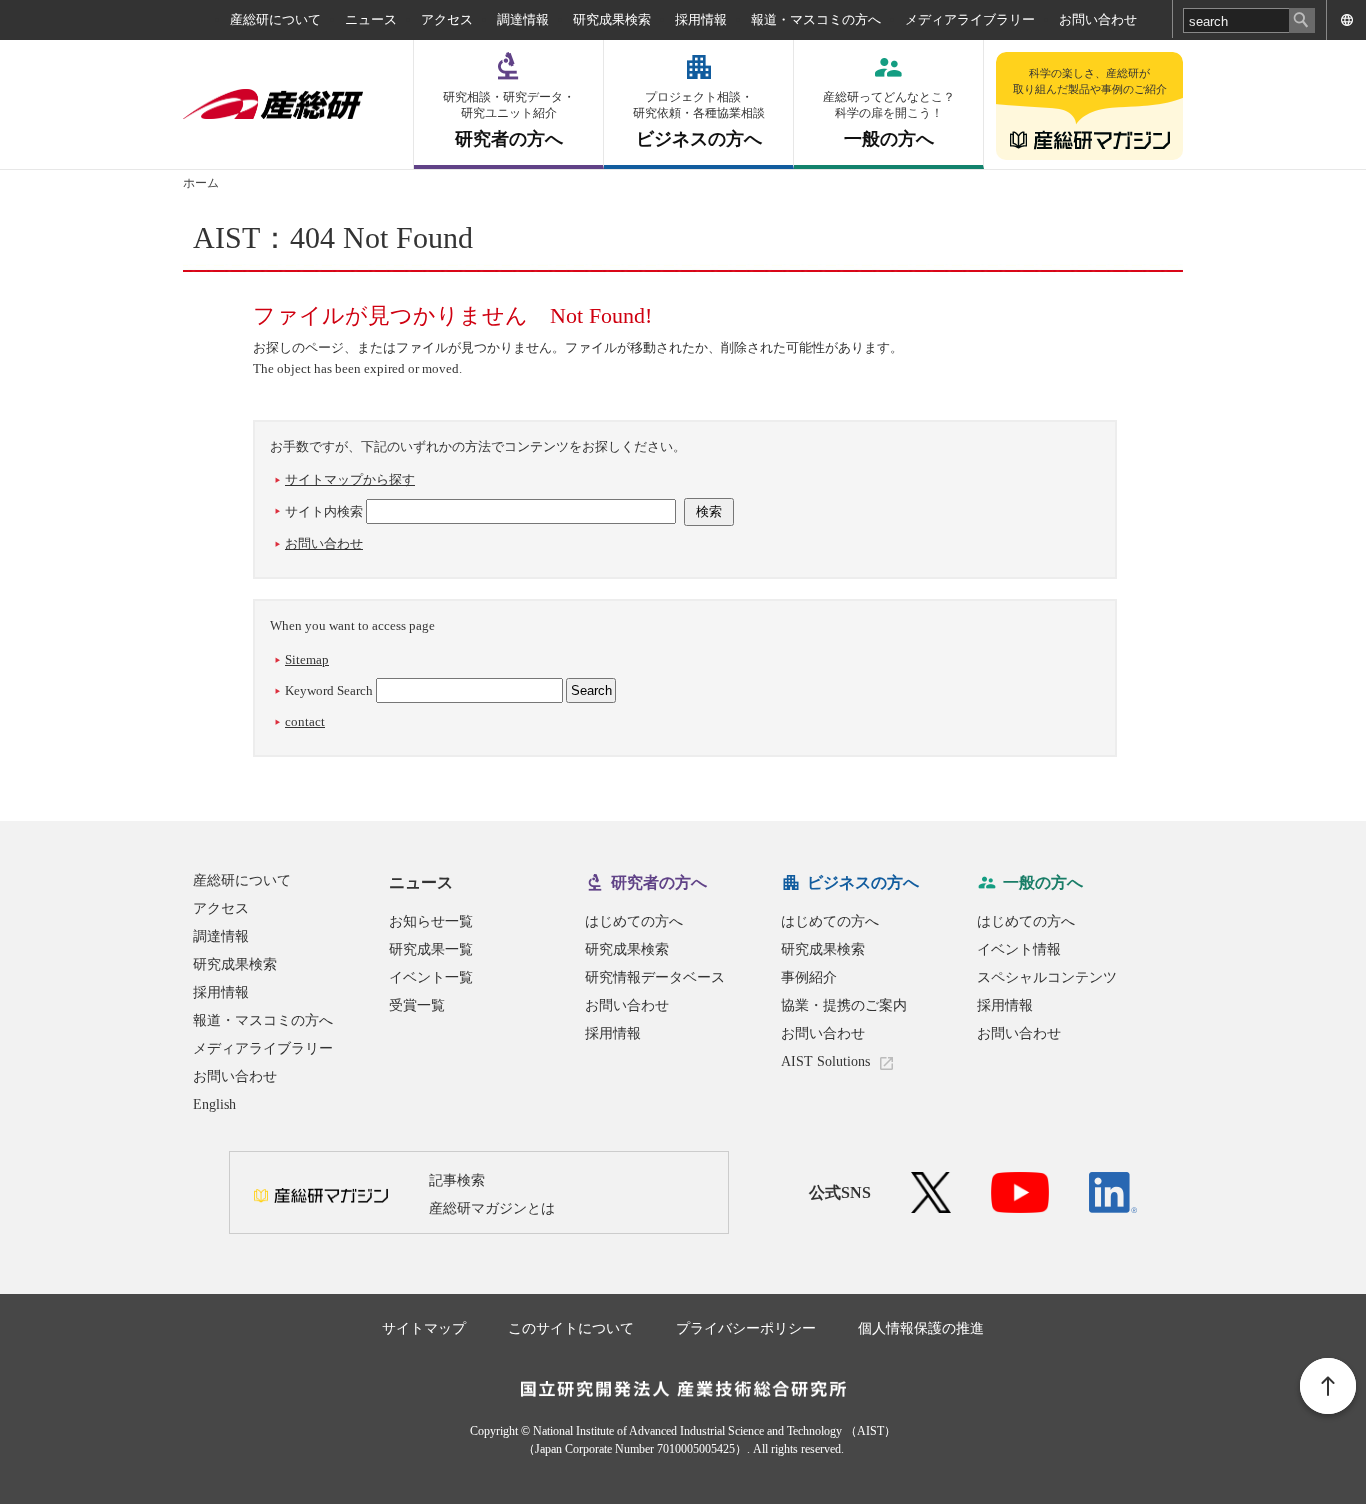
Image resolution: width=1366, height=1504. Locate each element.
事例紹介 (809, 977)
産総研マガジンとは (492, 1208)
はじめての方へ (634, 921)
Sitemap (307, 659)
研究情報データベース (655, 977)
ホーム (201, 183)
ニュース (371, 19)
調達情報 (523, 19)
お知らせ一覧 (431, 921)
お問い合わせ (1098, 19)
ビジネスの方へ (699, 119)
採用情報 (701, 19)
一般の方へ (889, 119)
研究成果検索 (612, 19)
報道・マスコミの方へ (816, 19)
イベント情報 (1019, 949)
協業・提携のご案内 (844, 1005)
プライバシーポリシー (746, 1328)
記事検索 (457, 1180)
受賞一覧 (417, 1005)
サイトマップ (424, 1328)
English (214, 1104)
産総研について (275, 19)
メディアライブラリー (970, 19)
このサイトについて (571, 1328)
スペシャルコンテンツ (1047, 977)
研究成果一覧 (431, 949)
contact (305, 721)
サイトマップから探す (350, 479)
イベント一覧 (431, 977)
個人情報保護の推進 (921, 1328)
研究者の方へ (509, 119)
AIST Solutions (825, 1061)
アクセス (447, 19)
